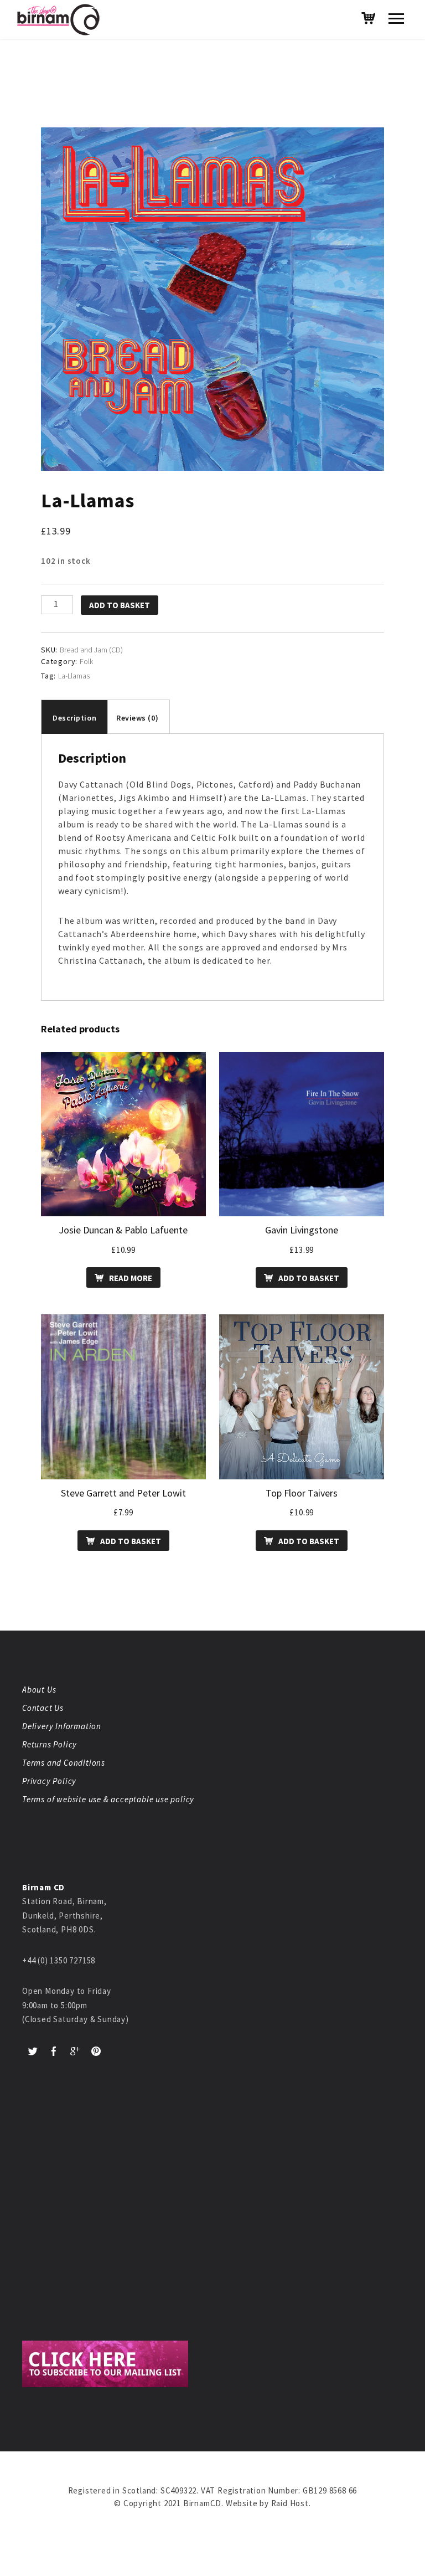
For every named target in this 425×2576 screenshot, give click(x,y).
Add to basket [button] (309, 1278)
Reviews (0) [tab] (137, 718)
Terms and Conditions (64, 1763)
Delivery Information (62, 1726)
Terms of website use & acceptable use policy (108, 1799)
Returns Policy (50, 1744)
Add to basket (120, 605)
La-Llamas (74, 676)
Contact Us (43, 1708)
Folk (86, 661)
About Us (39, 1690)
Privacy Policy (49, 1781)
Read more (131, 1278)
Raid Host (290, 2503)
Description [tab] (74, 718)
